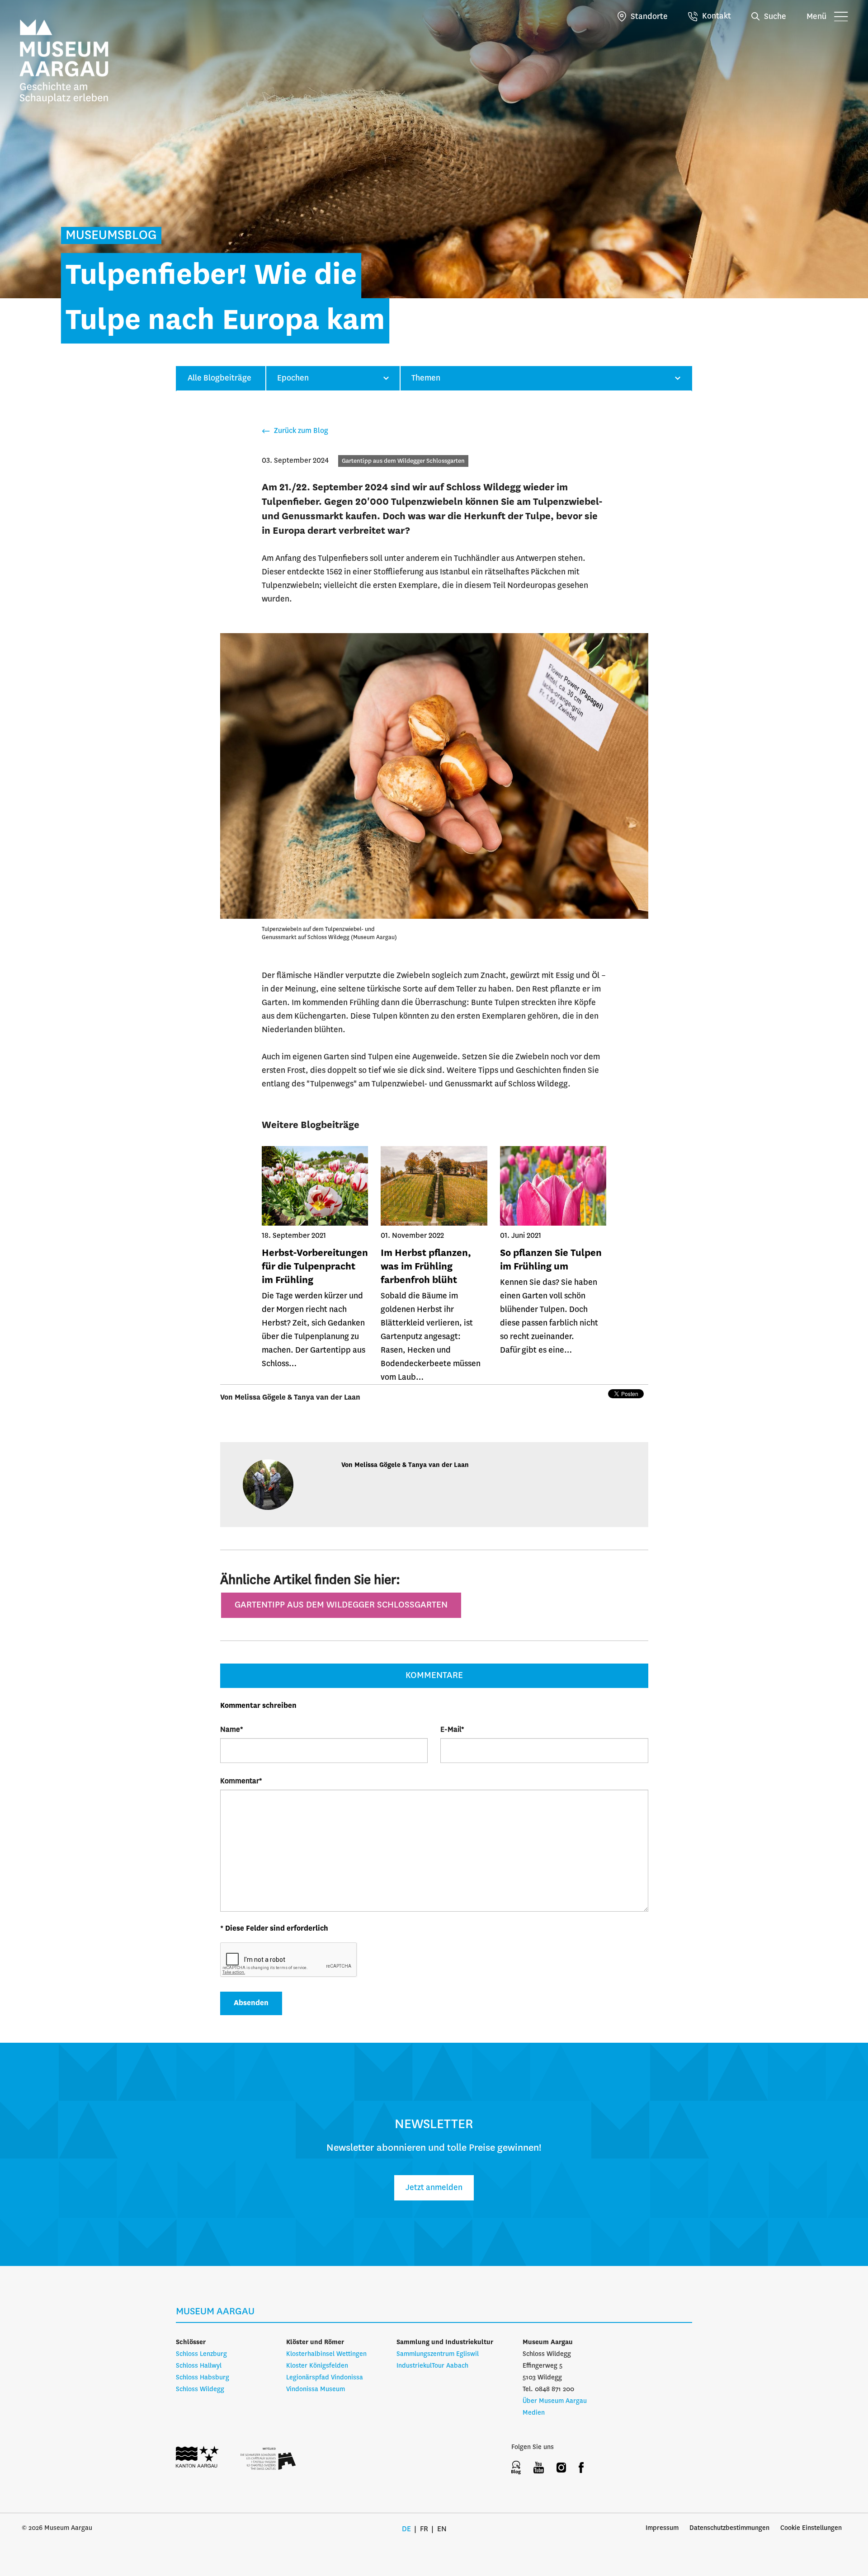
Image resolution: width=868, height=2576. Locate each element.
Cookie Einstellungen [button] (811, 2528)
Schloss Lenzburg (201, 2354)
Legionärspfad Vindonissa (325, 2378)
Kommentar (241, 1781)
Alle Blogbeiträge (219, 378)
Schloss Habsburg (203, 2378)
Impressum (662, 2528)
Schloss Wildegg (200, 2389)
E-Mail (452, 1730)
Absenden (251, 2003)
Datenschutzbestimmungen (729, 2528)
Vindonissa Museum (316, 2389)
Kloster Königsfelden (317, 2366)
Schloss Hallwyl (199, 2366)
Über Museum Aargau (555, 2401)
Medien (534, 2413)
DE (406, 2529)
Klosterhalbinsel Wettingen (326, 2354)
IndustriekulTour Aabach (432, 2366)
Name (232, 1730)
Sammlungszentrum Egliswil (438, 2354)
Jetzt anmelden (434, 2188)
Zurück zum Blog (300, 431)
